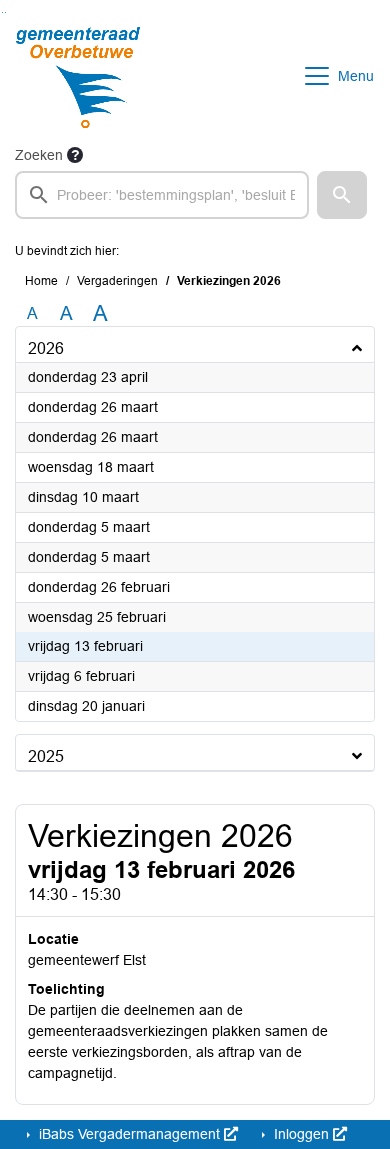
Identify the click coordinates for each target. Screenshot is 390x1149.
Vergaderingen (117, 281)
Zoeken (39, 155)
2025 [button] (46, 756)
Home (41, 281)
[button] (342, 195)
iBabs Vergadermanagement (129, 1134)
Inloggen (301, 1134)
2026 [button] (46, 348)
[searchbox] (162, 195)
